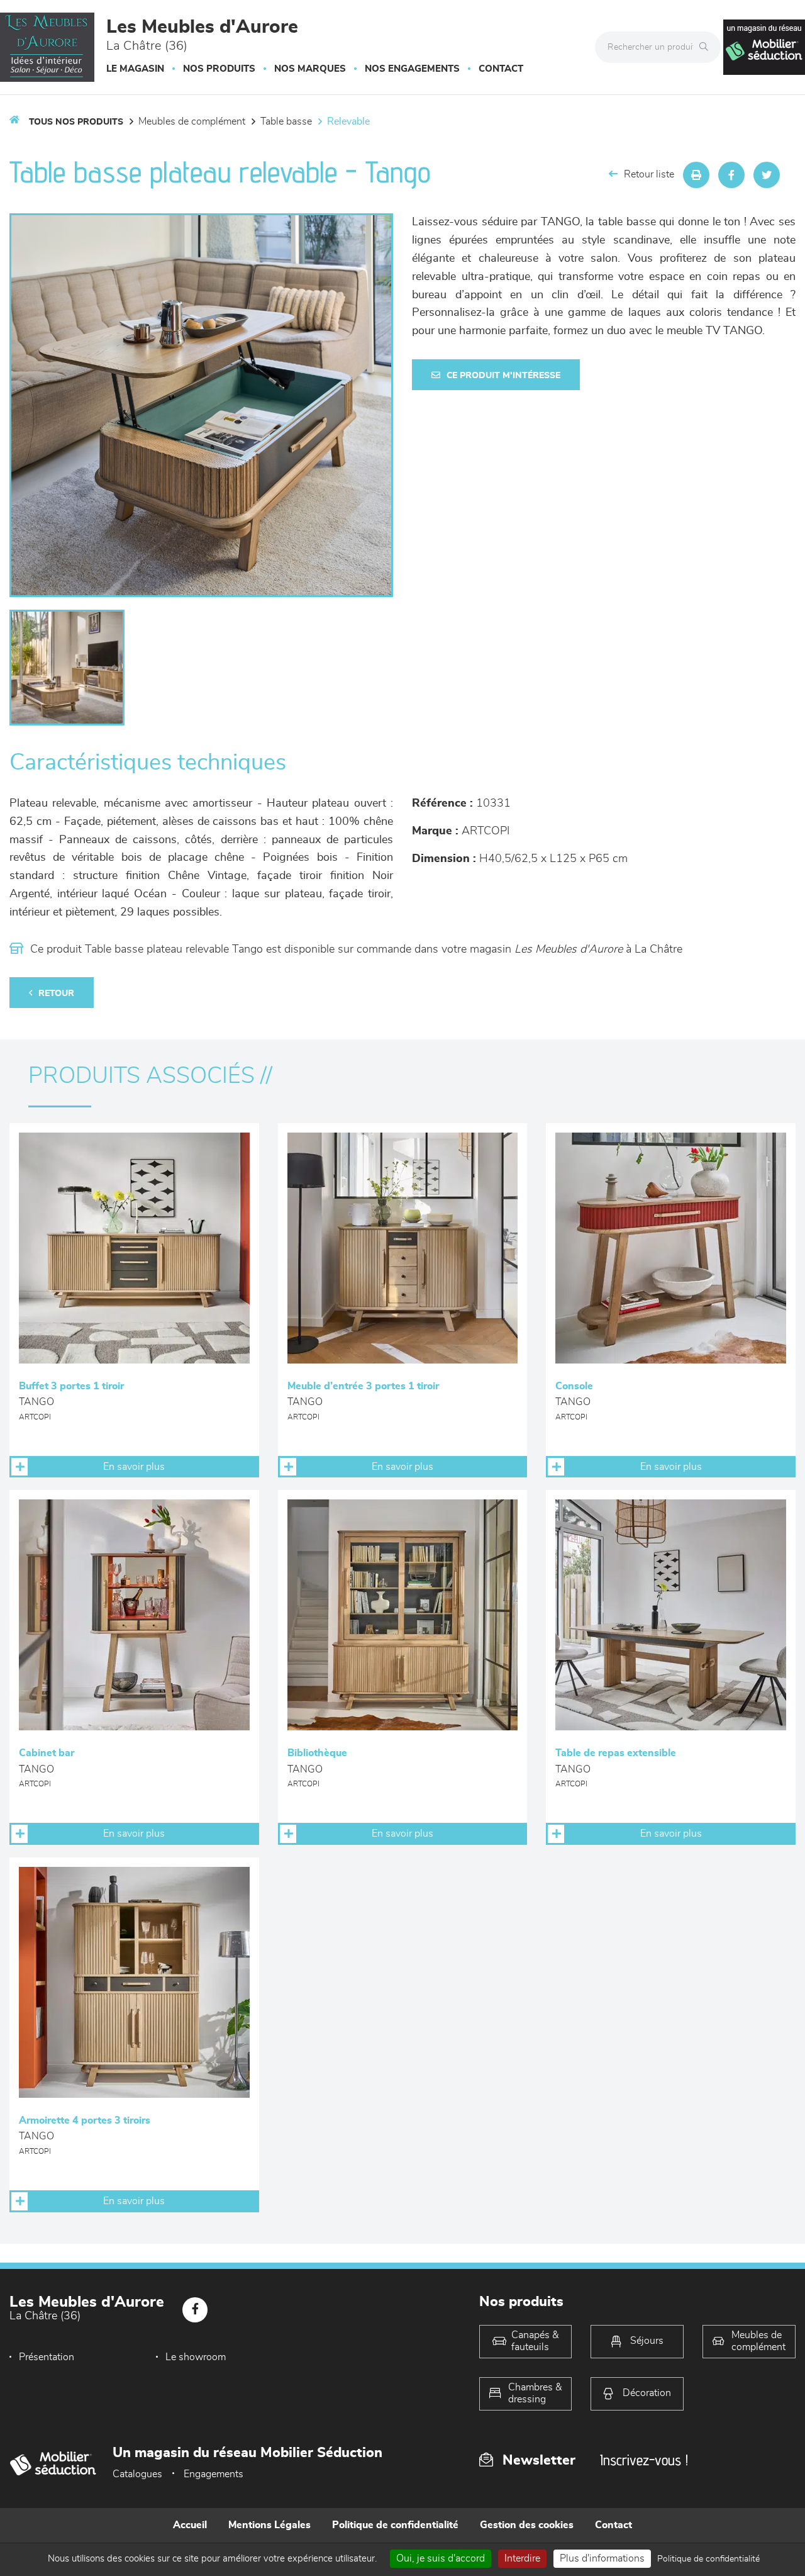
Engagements (214, 2474)
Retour (56, 994)
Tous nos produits (76, 122)
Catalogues (137, 2474)
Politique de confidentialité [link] (708, 2559)
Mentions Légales (269, 2525)
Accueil (190, 2525)
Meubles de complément (192, 121)
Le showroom (196, 2357)
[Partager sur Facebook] (731, 175)
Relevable (348, 121)
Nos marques (310, 69)
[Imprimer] (696, 175)
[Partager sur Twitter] (767, 175)
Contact (501, 69)
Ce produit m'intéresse (503, 376)
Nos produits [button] (219, 69)
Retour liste (649, 174)
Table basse (286, 121)
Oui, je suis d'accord (441, 2558)
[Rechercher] (707, 47)
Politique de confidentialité (395, 2525)
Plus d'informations (602, 2558)
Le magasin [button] (135, 69)
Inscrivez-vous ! (644, 2460)
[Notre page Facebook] (195, 2310)
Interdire (522, 2558)
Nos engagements (412, 69)
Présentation (47, 2357)
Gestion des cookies (527, 2525)
